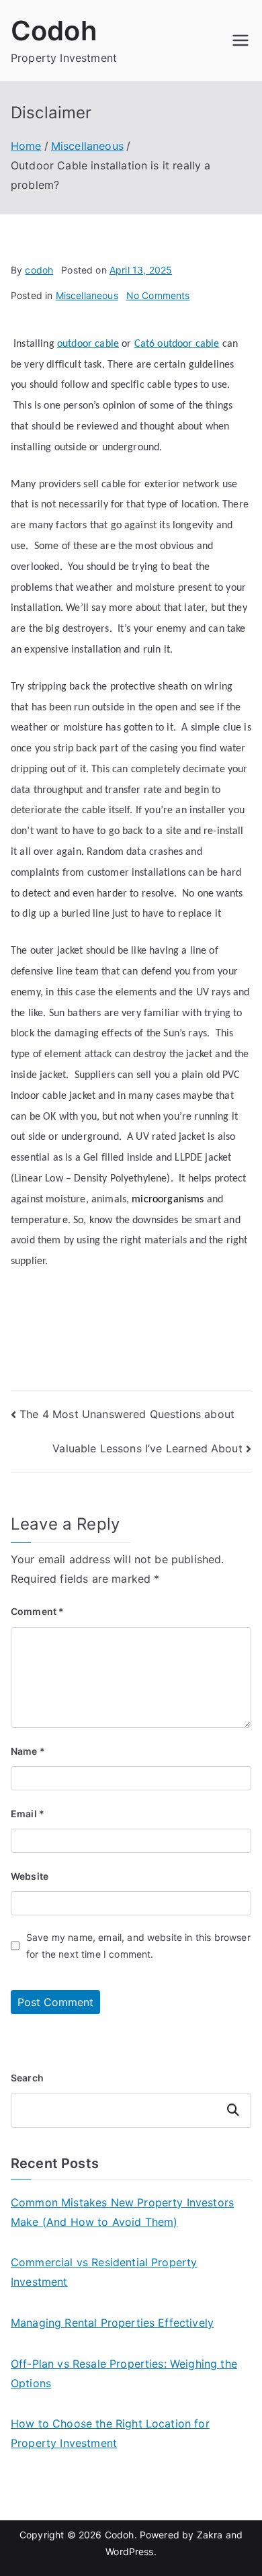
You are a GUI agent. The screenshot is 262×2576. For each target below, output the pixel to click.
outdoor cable (88, 344)
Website (30, 1876)
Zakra (210, 2535)
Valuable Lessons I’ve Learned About (147, 1448)
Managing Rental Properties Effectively (112, 2323)
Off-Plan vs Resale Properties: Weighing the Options (124, 2373)
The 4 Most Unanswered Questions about (127, 1414)
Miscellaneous (87, 295)
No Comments (158, 295)
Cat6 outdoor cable (177, 344)
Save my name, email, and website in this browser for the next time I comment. (138, 1946)
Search (27, 2078)
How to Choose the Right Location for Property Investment (110, 2433)
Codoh (54, 31)
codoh (39, 270)
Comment (37, 1611)
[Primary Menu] (241, 40)
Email (28, 1814)
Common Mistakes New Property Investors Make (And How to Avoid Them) (122, 2212)
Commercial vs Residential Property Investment (104, 2272)
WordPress (129, 2551)
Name (28, 1751)
